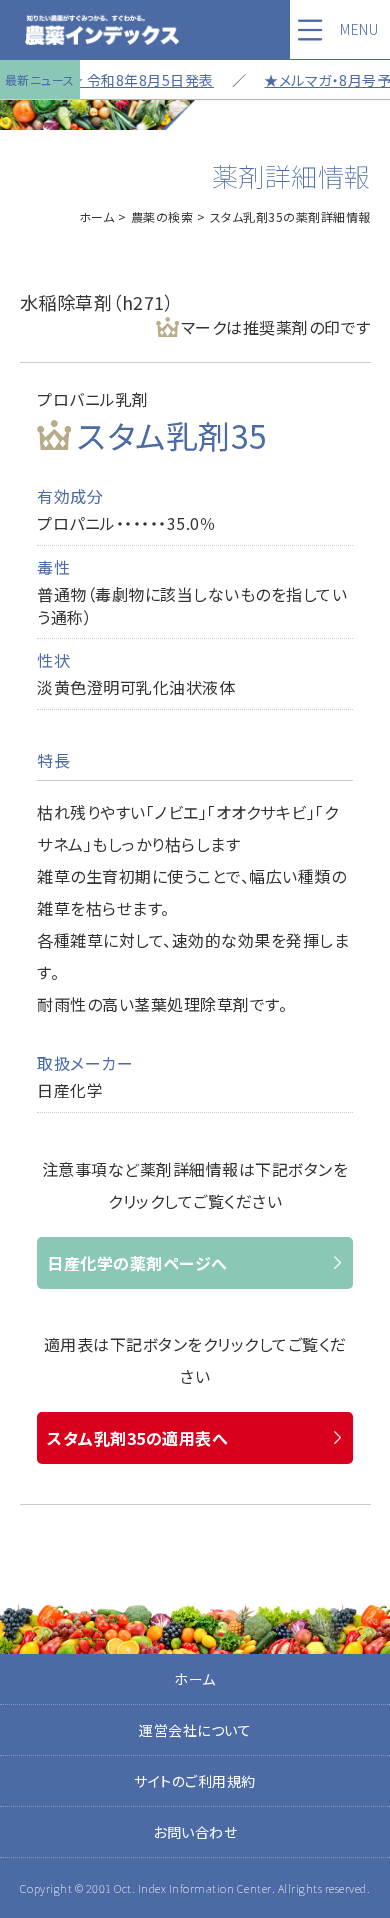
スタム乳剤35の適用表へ (137, 1438)
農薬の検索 (162, 216)
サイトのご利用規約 (195, 1781)
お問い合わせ (195, 1832)
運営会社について (195, 1730)
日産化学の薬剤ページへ (137, 1263)
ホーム (97, 216)
